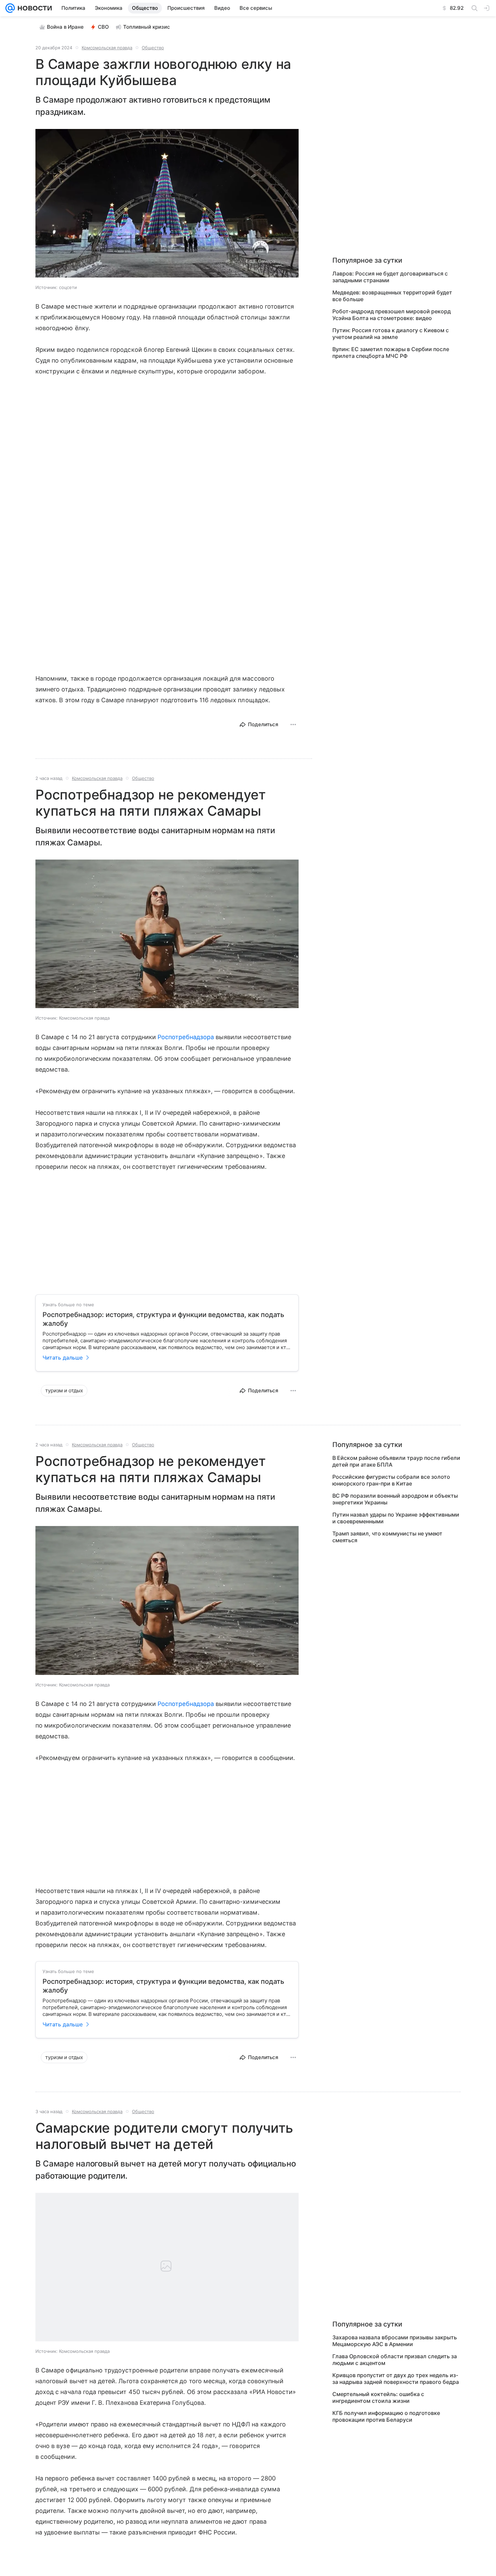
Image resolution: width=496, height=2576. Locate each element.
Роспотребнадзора (186, 1037)
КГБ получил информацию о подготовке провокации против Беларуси (386, 2416)
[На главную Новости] (33, 8)
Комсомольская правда (107, 48)
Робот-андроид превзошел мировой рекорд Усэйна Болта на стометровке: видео (392, 315)
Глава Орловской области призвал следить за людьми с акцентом (395, 2360)
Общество (153, 48)
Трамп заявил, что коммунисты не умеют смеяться (387, 1537)
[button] (167, 204)
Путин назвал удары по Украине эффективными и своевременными (396, 1518)
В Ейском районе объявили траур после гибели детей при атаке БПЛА (396, 1461)
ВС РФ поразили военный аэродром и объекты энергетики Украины (395, 1499)
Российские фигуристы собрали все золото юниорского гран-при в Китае (391, 1480)
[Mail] (10, 8)
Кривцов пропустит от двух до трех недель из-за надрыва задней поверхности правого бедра (396, 2378)
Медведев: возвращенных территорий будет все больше (392, 296)
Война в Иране (65, 27)
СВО (103, 27)
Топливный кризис (147, 27)
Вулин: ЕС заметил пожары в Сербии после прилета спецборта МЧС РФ (391, 352)
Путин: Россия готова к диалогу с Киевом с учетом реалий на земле (391, 334)
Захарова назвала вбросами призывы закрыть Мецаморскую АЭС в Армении (395, 2341)
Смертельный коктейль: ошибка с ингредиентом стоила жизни (378, 2397)
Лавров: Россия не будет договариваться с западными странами (390, 277)
